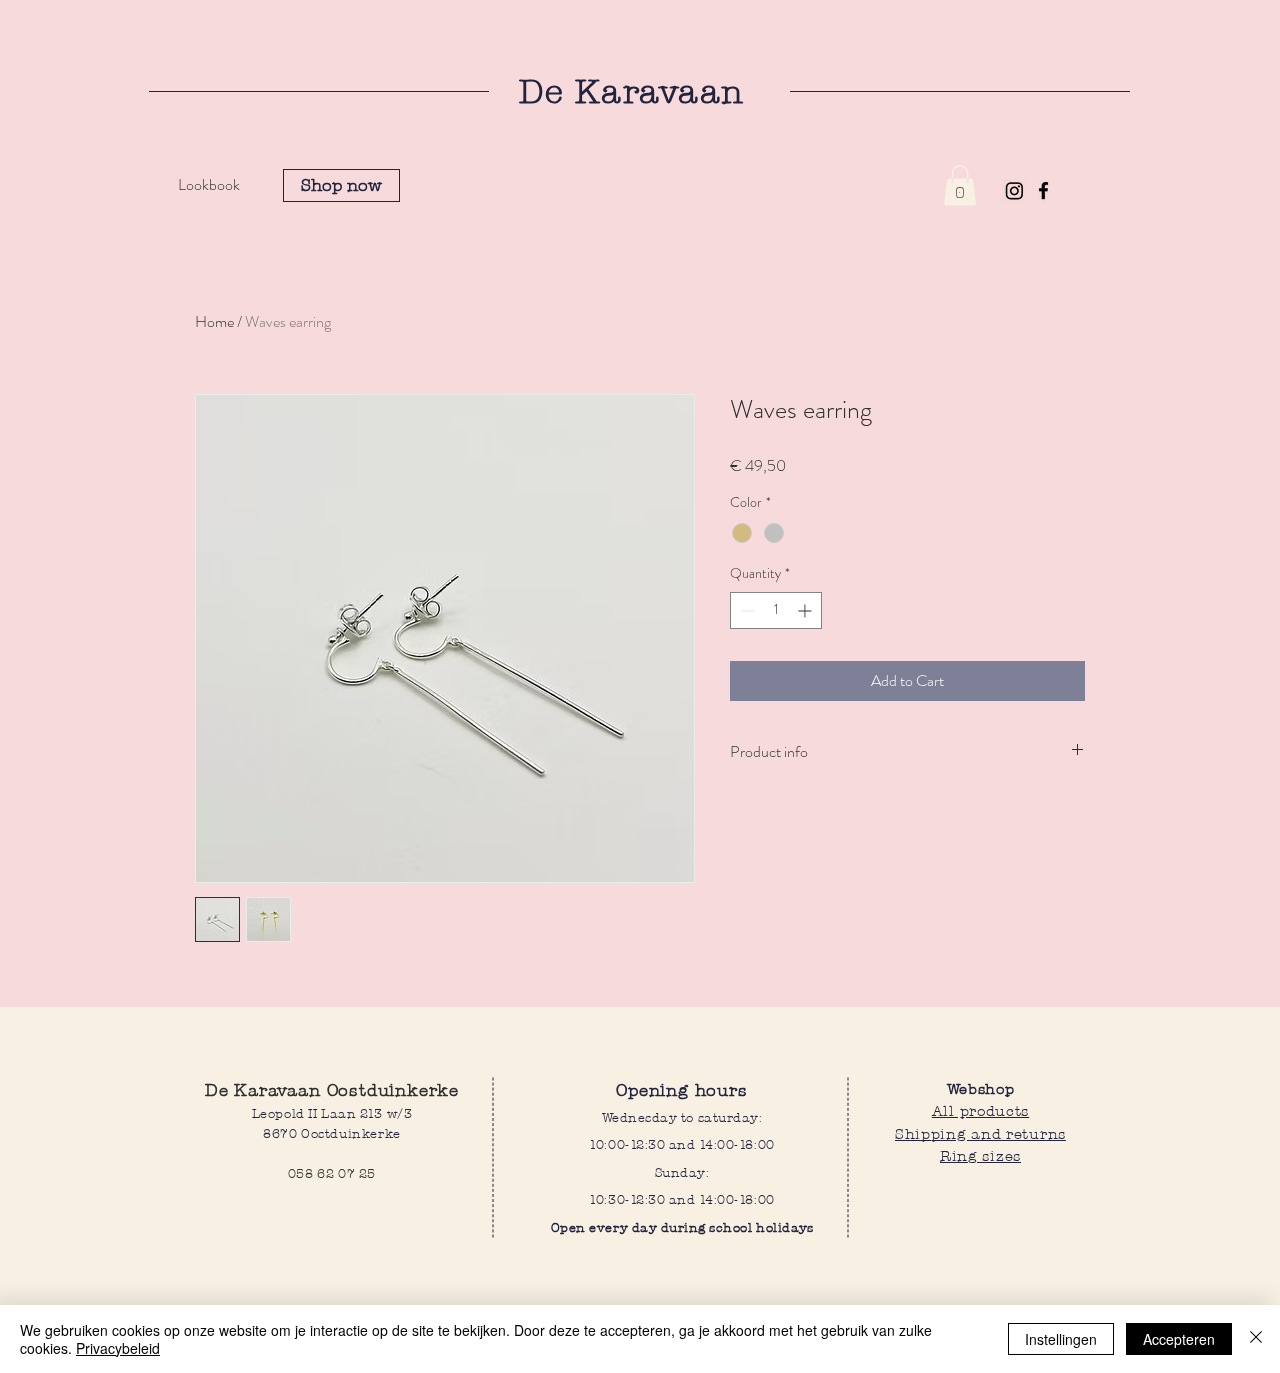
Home (214, 321)
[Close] (1256, 1339)
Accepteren (1179, 1339)
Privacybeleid (118, 1348)
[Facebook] (1043, 190)
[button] (960, 185)
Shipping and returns (980, 1133)
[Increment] (806, 610)
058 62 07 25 (332, 1173)
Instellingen (1061, 1339)
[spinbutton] (776, 610)
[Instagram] (1014, 190)
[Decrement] (745, 610)
